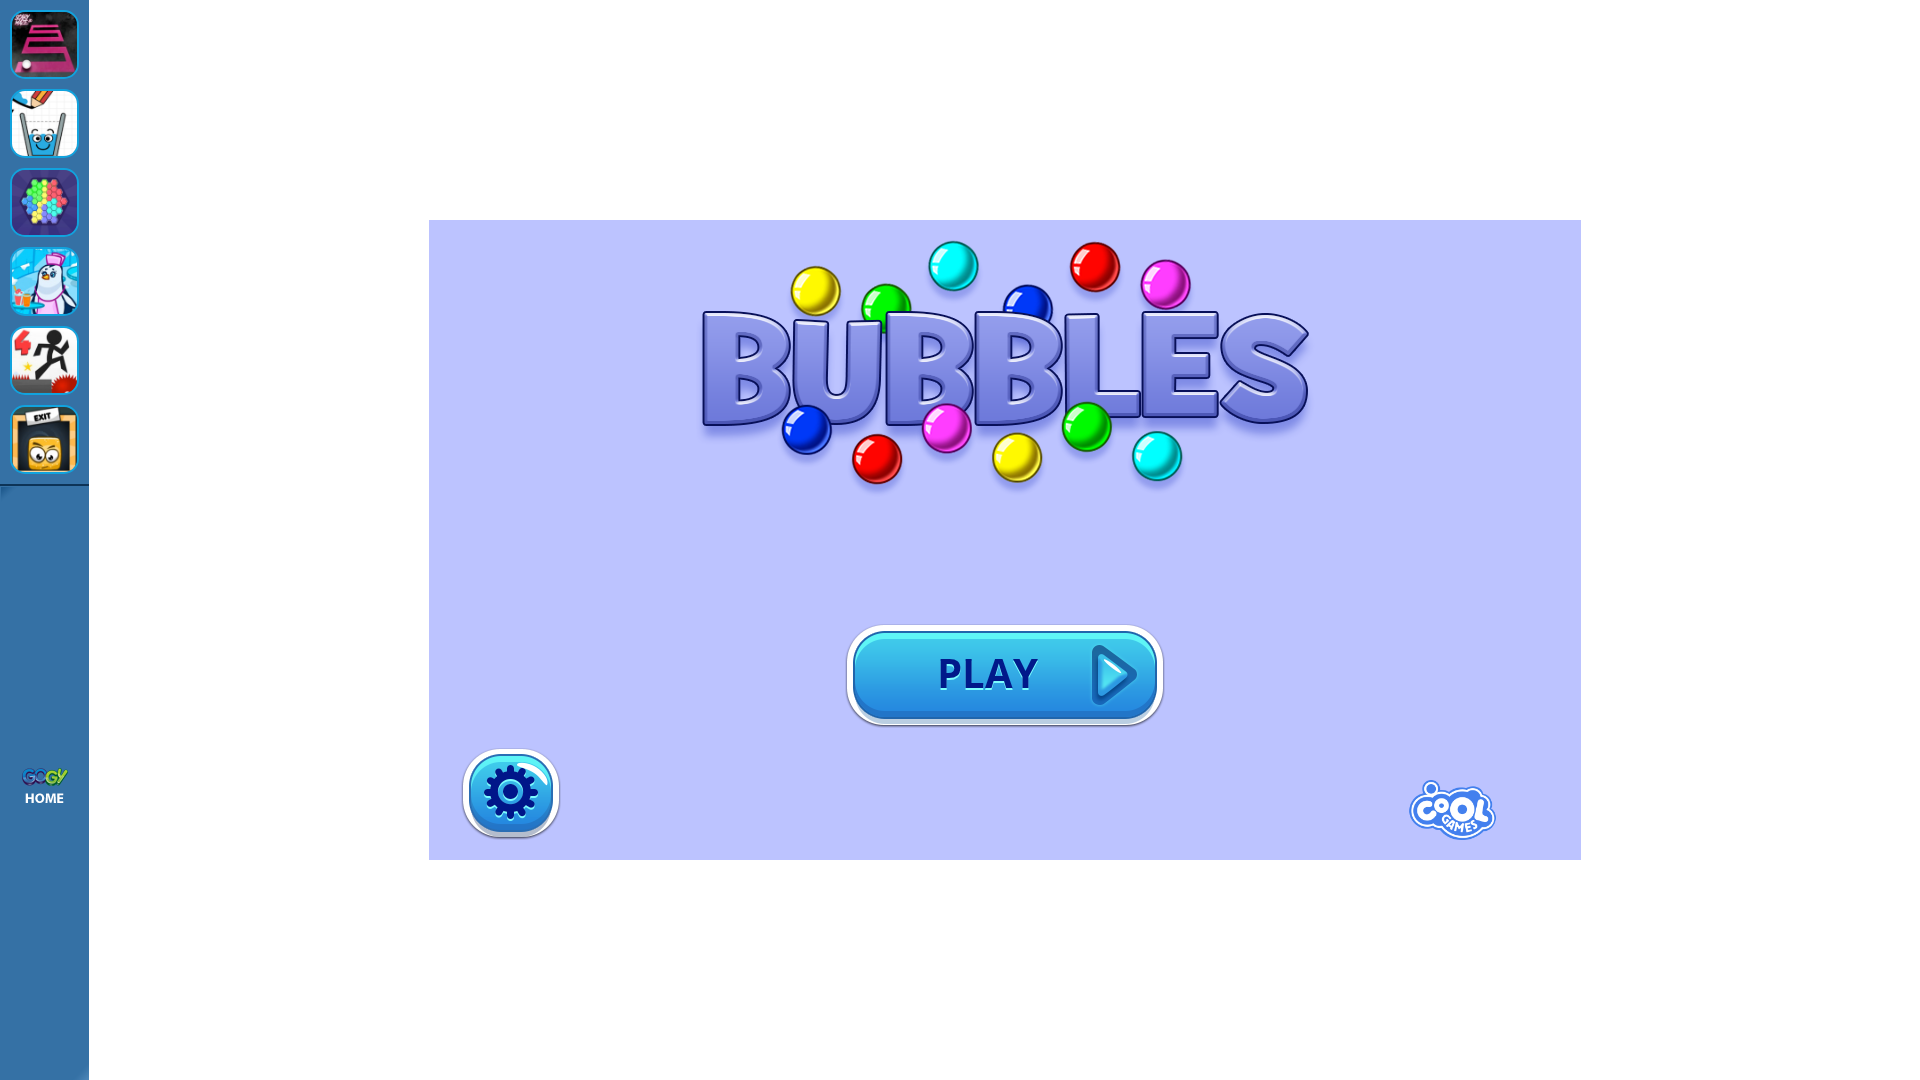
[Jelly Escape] (44, 439)
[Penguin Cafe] (44, 281)
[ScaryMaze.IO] (44, 44)
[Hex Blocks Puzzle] (44, 202)
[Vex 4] (44, 360)
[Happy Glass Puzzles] (44, 123)
